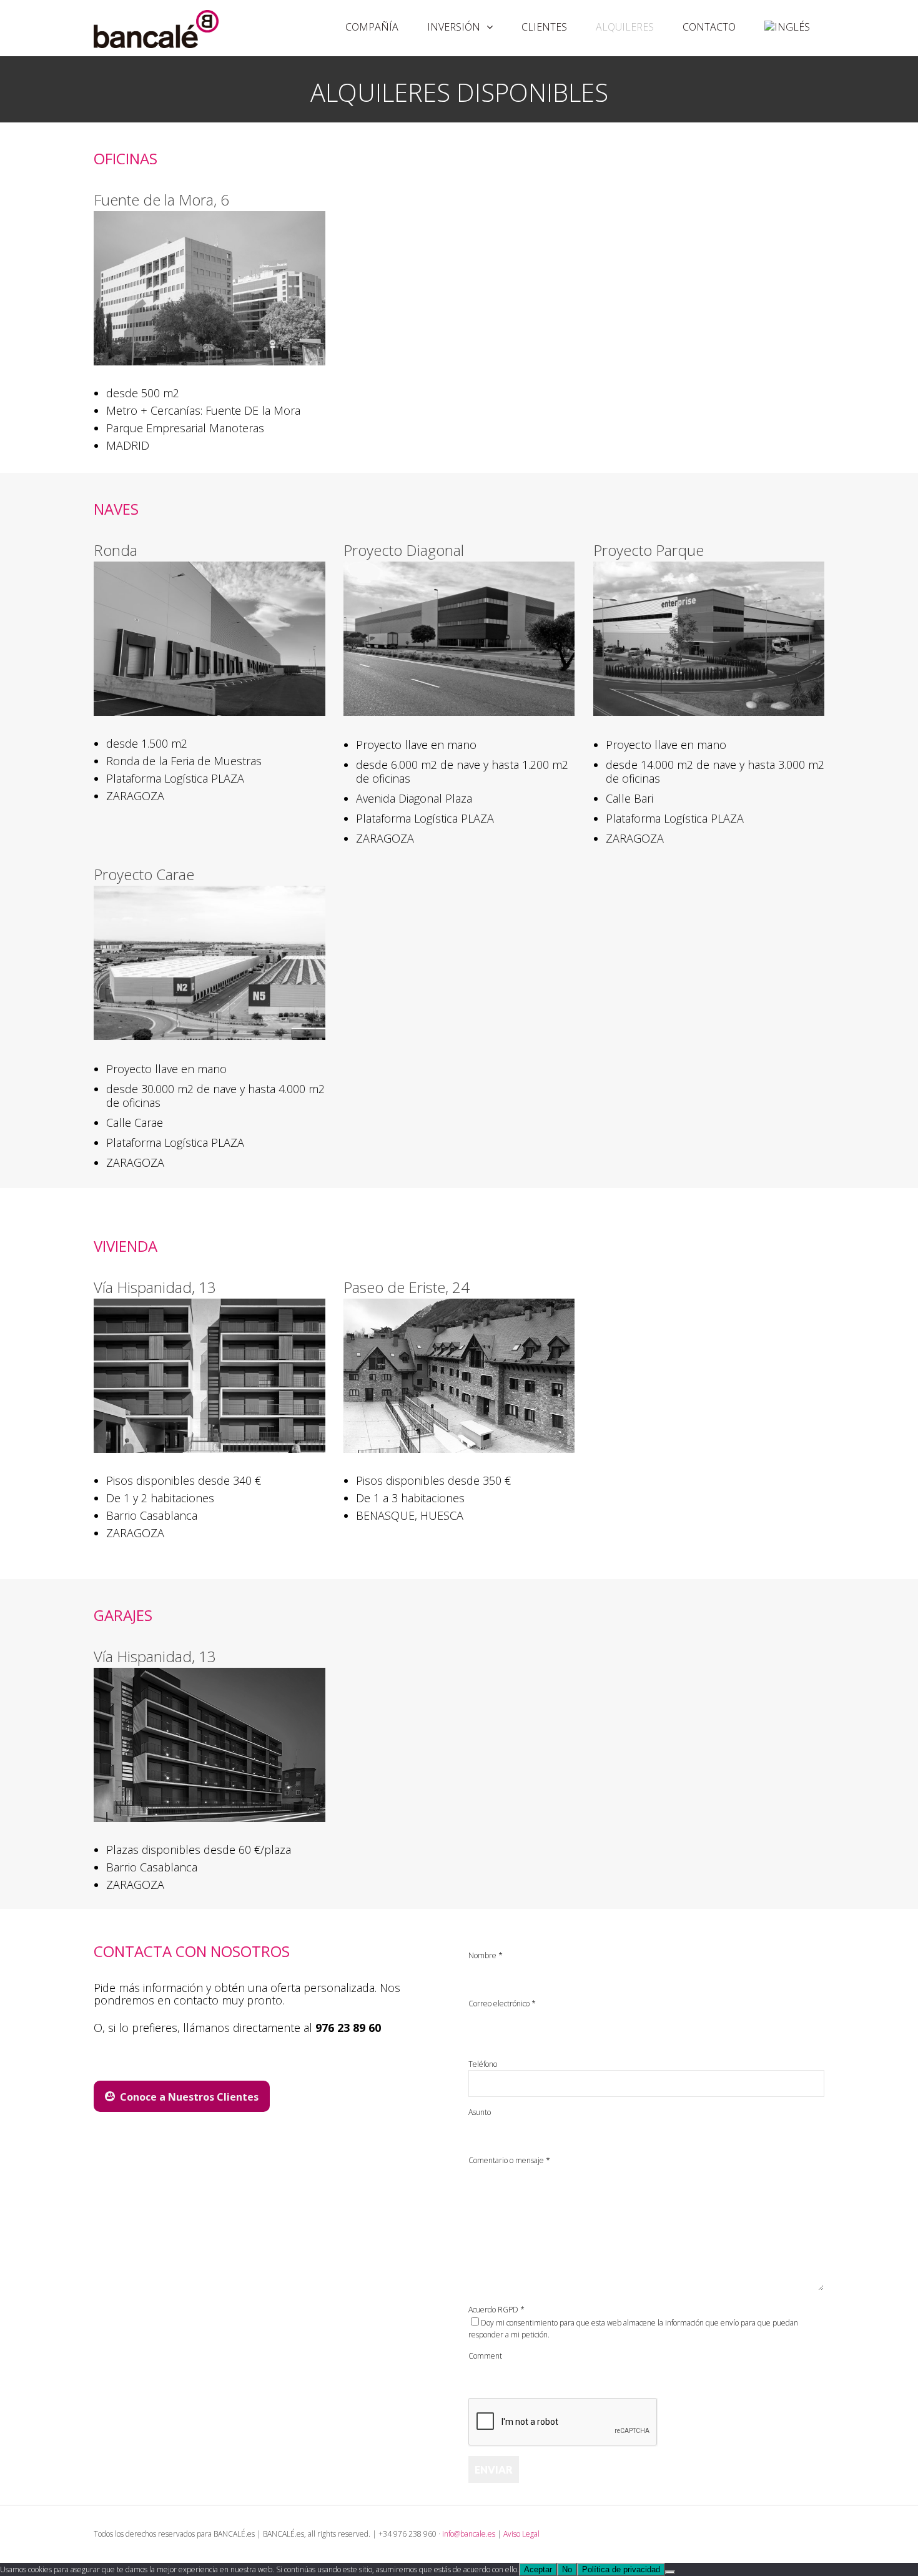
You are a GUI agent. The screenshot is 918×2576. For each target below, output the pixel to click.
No (567, 2569)
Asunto (480, 2112)
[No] (670, 2572)
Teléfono (483, 2064)
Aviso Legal (521, 2534)
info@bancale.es (469, 2534)
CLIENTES (544, 27)
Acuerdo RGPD (496, 2310)
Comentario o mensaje (509, 2160)
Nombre (486, 1955)
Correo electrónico (502, 2004)
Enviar (494, 2469)
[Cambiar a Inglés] (787, 27)
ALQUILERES (625, 27)
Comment (485, 2356)
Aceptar (538, 2569)
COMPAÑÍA (372, 27)
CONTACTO (709, 27)
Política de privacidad (621, 2569)
